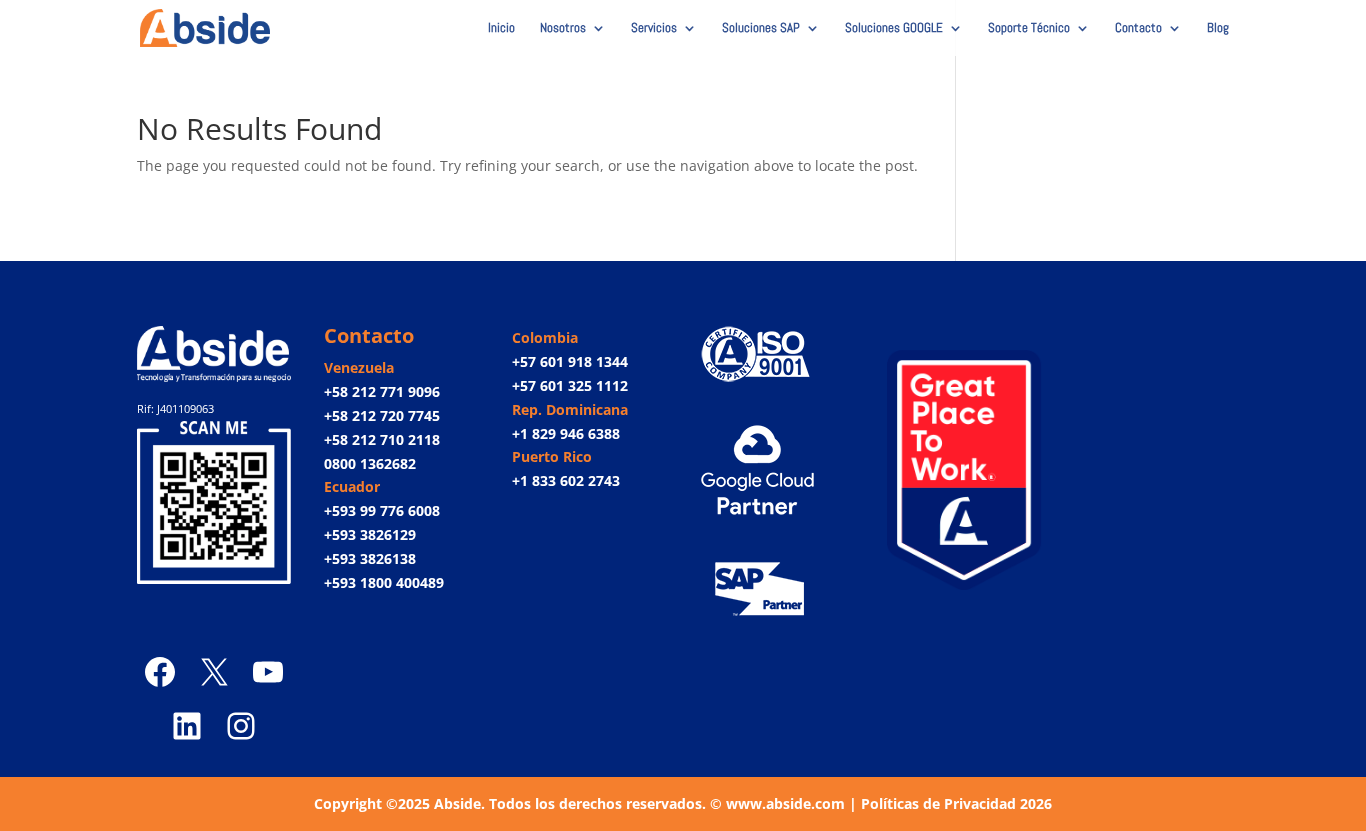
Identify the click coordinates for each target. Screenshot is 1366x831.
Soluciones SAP (761, 28)
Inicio (501, 28)
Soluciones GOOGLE (894, 28)
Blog (1218, 28)
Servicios (654, 28)
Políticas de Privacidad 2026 (956, 803)
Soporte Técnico (1029, 28)
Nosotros (563, 28)
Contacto (1138, 28)
